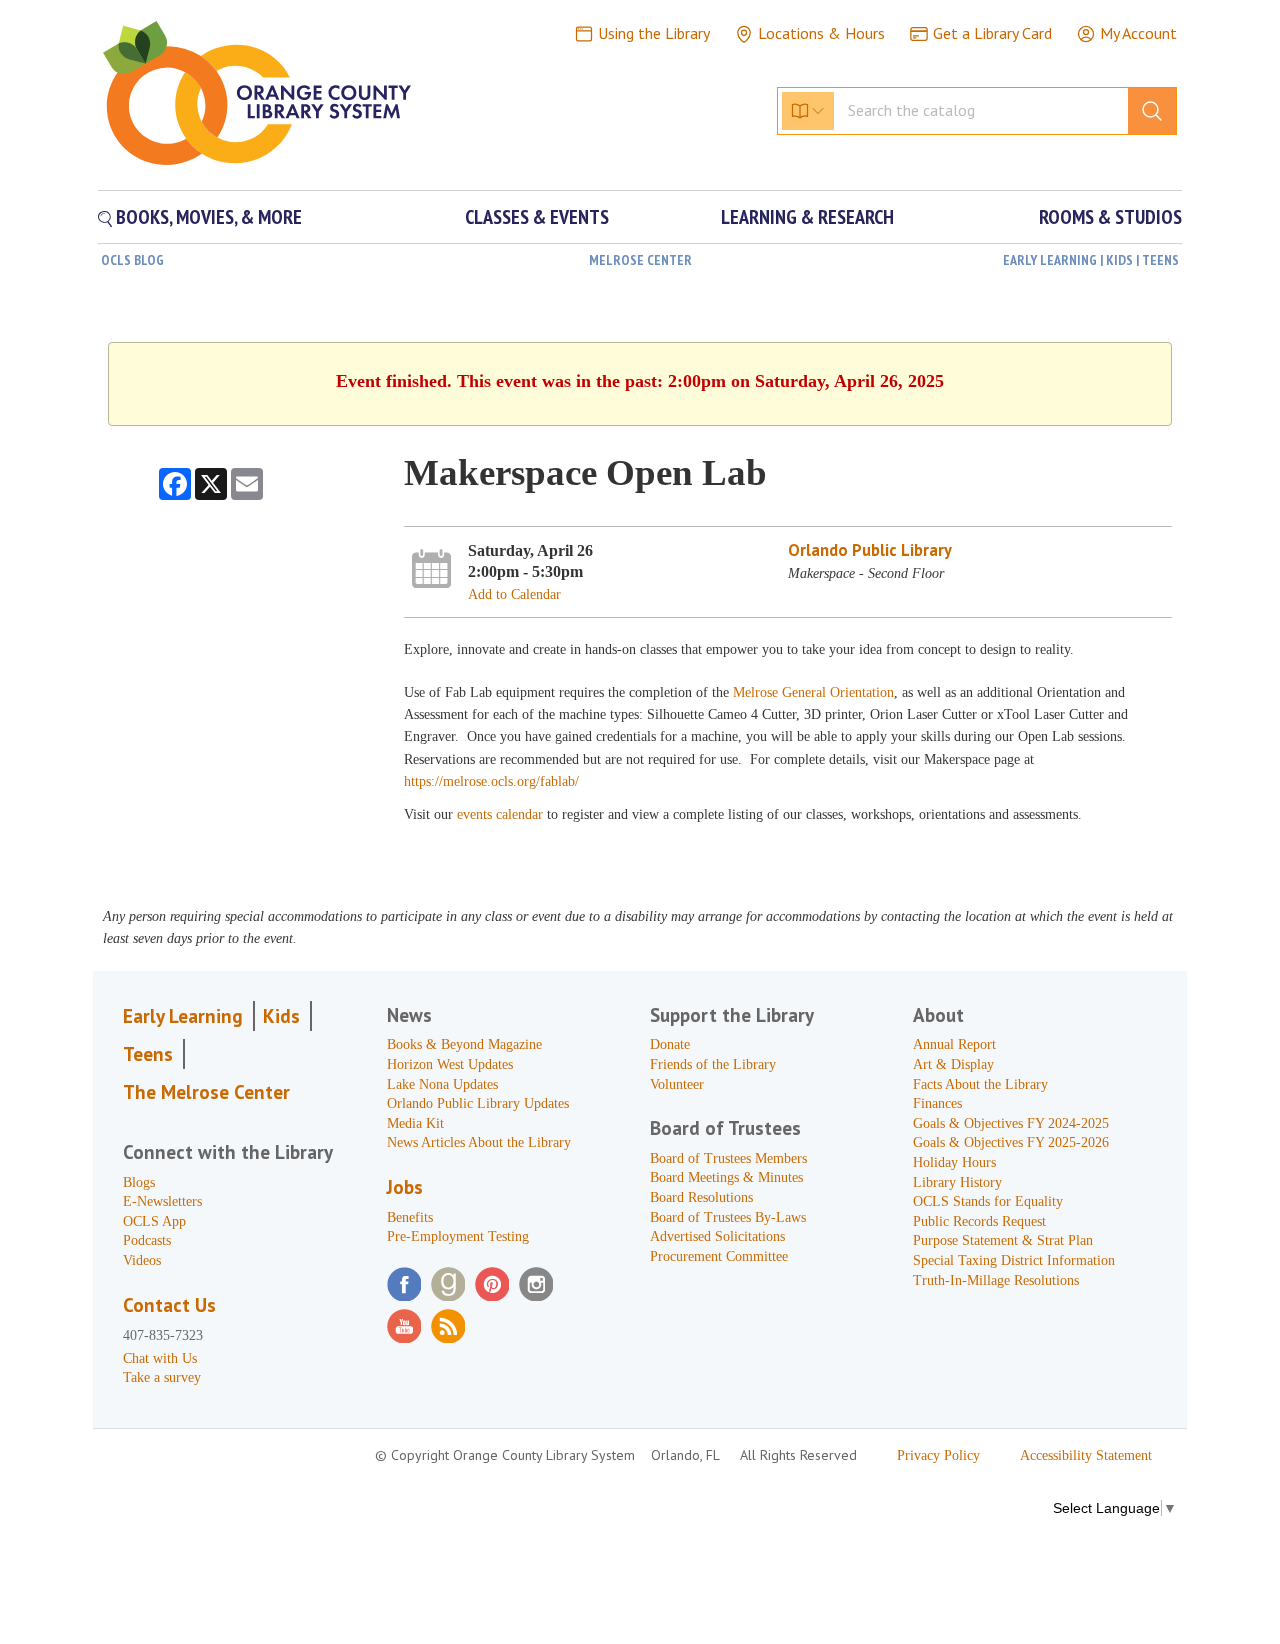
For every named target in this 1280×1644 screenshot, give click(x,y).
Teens (148, 1054)
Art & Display (953, 1064)
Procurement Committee (719, 1256)
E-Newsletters (162, 1201)
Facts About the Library (980, 1084)
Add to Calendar (514, 594)
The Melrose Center (206, 1092)
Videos (142, 1260)
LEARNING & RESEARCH (807, 217)
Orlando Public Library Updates (478, 1103)
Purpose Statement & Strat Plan (1003, 1240)
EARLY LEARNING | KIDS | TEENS (1091, 260)
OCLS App (154, 1221)
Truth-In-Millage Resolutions (996, 1280)
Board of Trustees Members (728, 1158)
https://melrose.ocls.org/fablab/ (491, 781)
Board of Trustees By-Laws (728, 1217)
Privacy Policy (938, 1455)
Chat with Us (160, 1358)
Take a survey (162, 1377)
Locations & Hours (821, 33)
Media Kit (415, 1123)
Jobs (405, 1187)
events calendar (502, 814)
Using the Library (654, 33)
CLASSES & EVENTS (537, 217)
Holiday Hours (954, 1162)
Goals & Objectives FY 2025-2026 (1011, 1142)
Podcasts (147, 1240)
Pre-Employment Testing (458, 1236)
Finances (937, 1103)
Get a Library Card (992, 33)
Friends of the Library (713, 1064)
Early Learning (183, 1016)
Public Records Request (979, 1221)
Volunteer (677, 1084)
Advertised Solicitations (717, 1236)
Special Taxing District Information (1014, 1260)
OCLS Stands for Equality (988, 1201)
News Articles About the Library (479, 1142)
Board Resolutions (701, 1197)
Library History (957, 1182)
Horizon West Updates (450, 1064)
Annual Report (954, 1044)
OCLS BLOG (132, 260)
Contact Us (169, 1305)
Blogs (139, 1182)
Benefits (410, 1217)
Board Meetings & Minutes (726, 1177)
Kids (281, 1016)
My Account (1138, 33)
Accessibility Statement (1086, 1455)
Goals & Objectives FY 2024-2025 (1011, 1123)
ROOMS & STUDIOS (1110, 217)
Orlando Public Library (870, 550)
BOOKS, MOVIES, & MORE (207, 217)
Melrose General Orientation (813, 692)
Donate (670, 1044)
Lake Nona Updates (442, 1084)
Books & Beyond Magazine (464, 1044)
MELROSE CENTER (640, 260)
